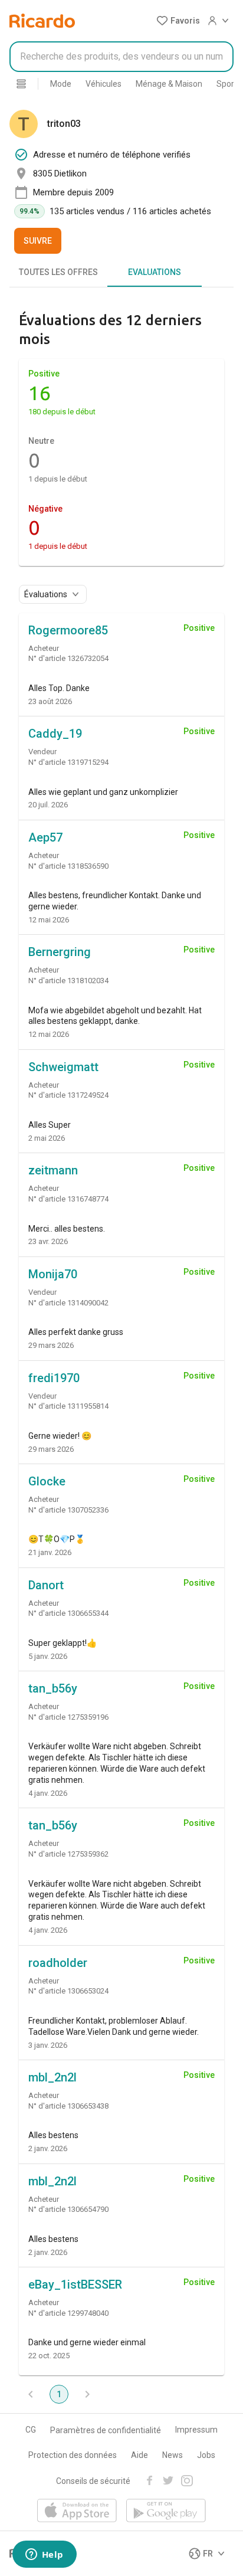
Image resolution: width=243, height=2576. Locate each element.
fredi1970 (54, 1378)
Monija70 (53, 1274)
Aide (139, 2455)
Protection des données (73, 2455)
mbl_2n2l (52, 2077)
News (173, 2455)
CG (31, 2430)
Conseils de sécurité (93, 2481)
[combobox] (121, 57)
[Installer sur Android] (166, 2511)
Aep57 (45, 837)
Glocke (47, 1481)
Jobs (206, 2455)
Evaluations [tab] (155, 272)
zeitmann (53, 1170)
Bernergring (60, 952)
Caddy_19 (55, 734)
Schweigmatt (63, 1067)
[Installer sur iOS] (77, 2511)
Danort (46, 1585)
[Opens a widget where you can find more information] (44, 2555)
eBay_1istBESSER (75, 2284)
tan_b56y (53, 1688)
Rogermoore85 (68, 630)
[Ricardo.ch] (42, 21)
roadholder (58, 1963)
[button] (178, 21)
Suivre (38, 241)
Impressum (196, 2430)
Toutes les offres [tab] (58, 272)
